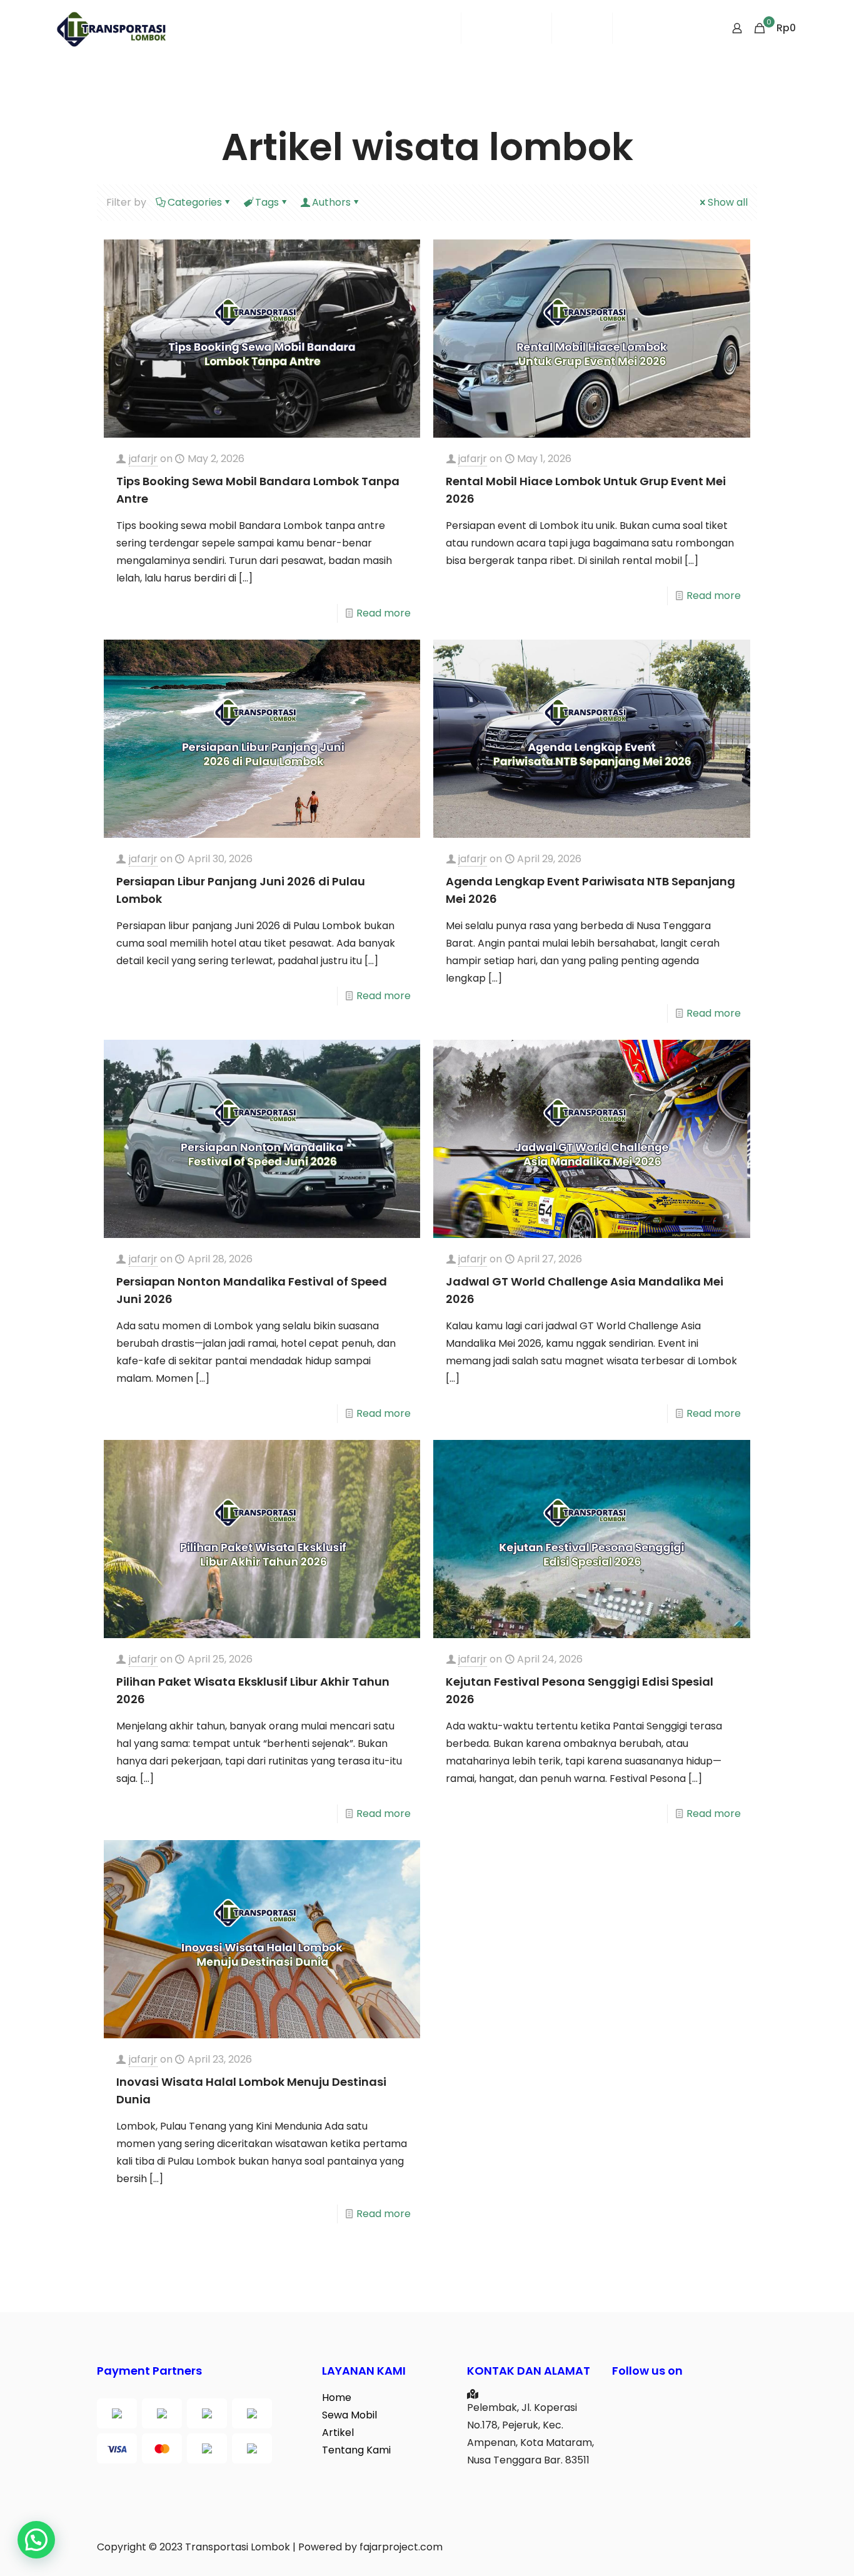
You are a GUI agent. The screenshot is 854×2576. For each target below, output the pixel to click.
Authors (331, 202)
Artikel (338, 2433)
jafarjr (143, 459)
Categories (195, 202)
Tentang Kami (356, 2450)
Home (337, 2397)
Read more (384, 613)
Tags (267, 202)
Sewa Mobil (349, 2415)
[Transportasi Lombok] (111, 28)
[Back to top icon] (794, 2550)
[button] (36, 2540)
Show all (728, 202)
